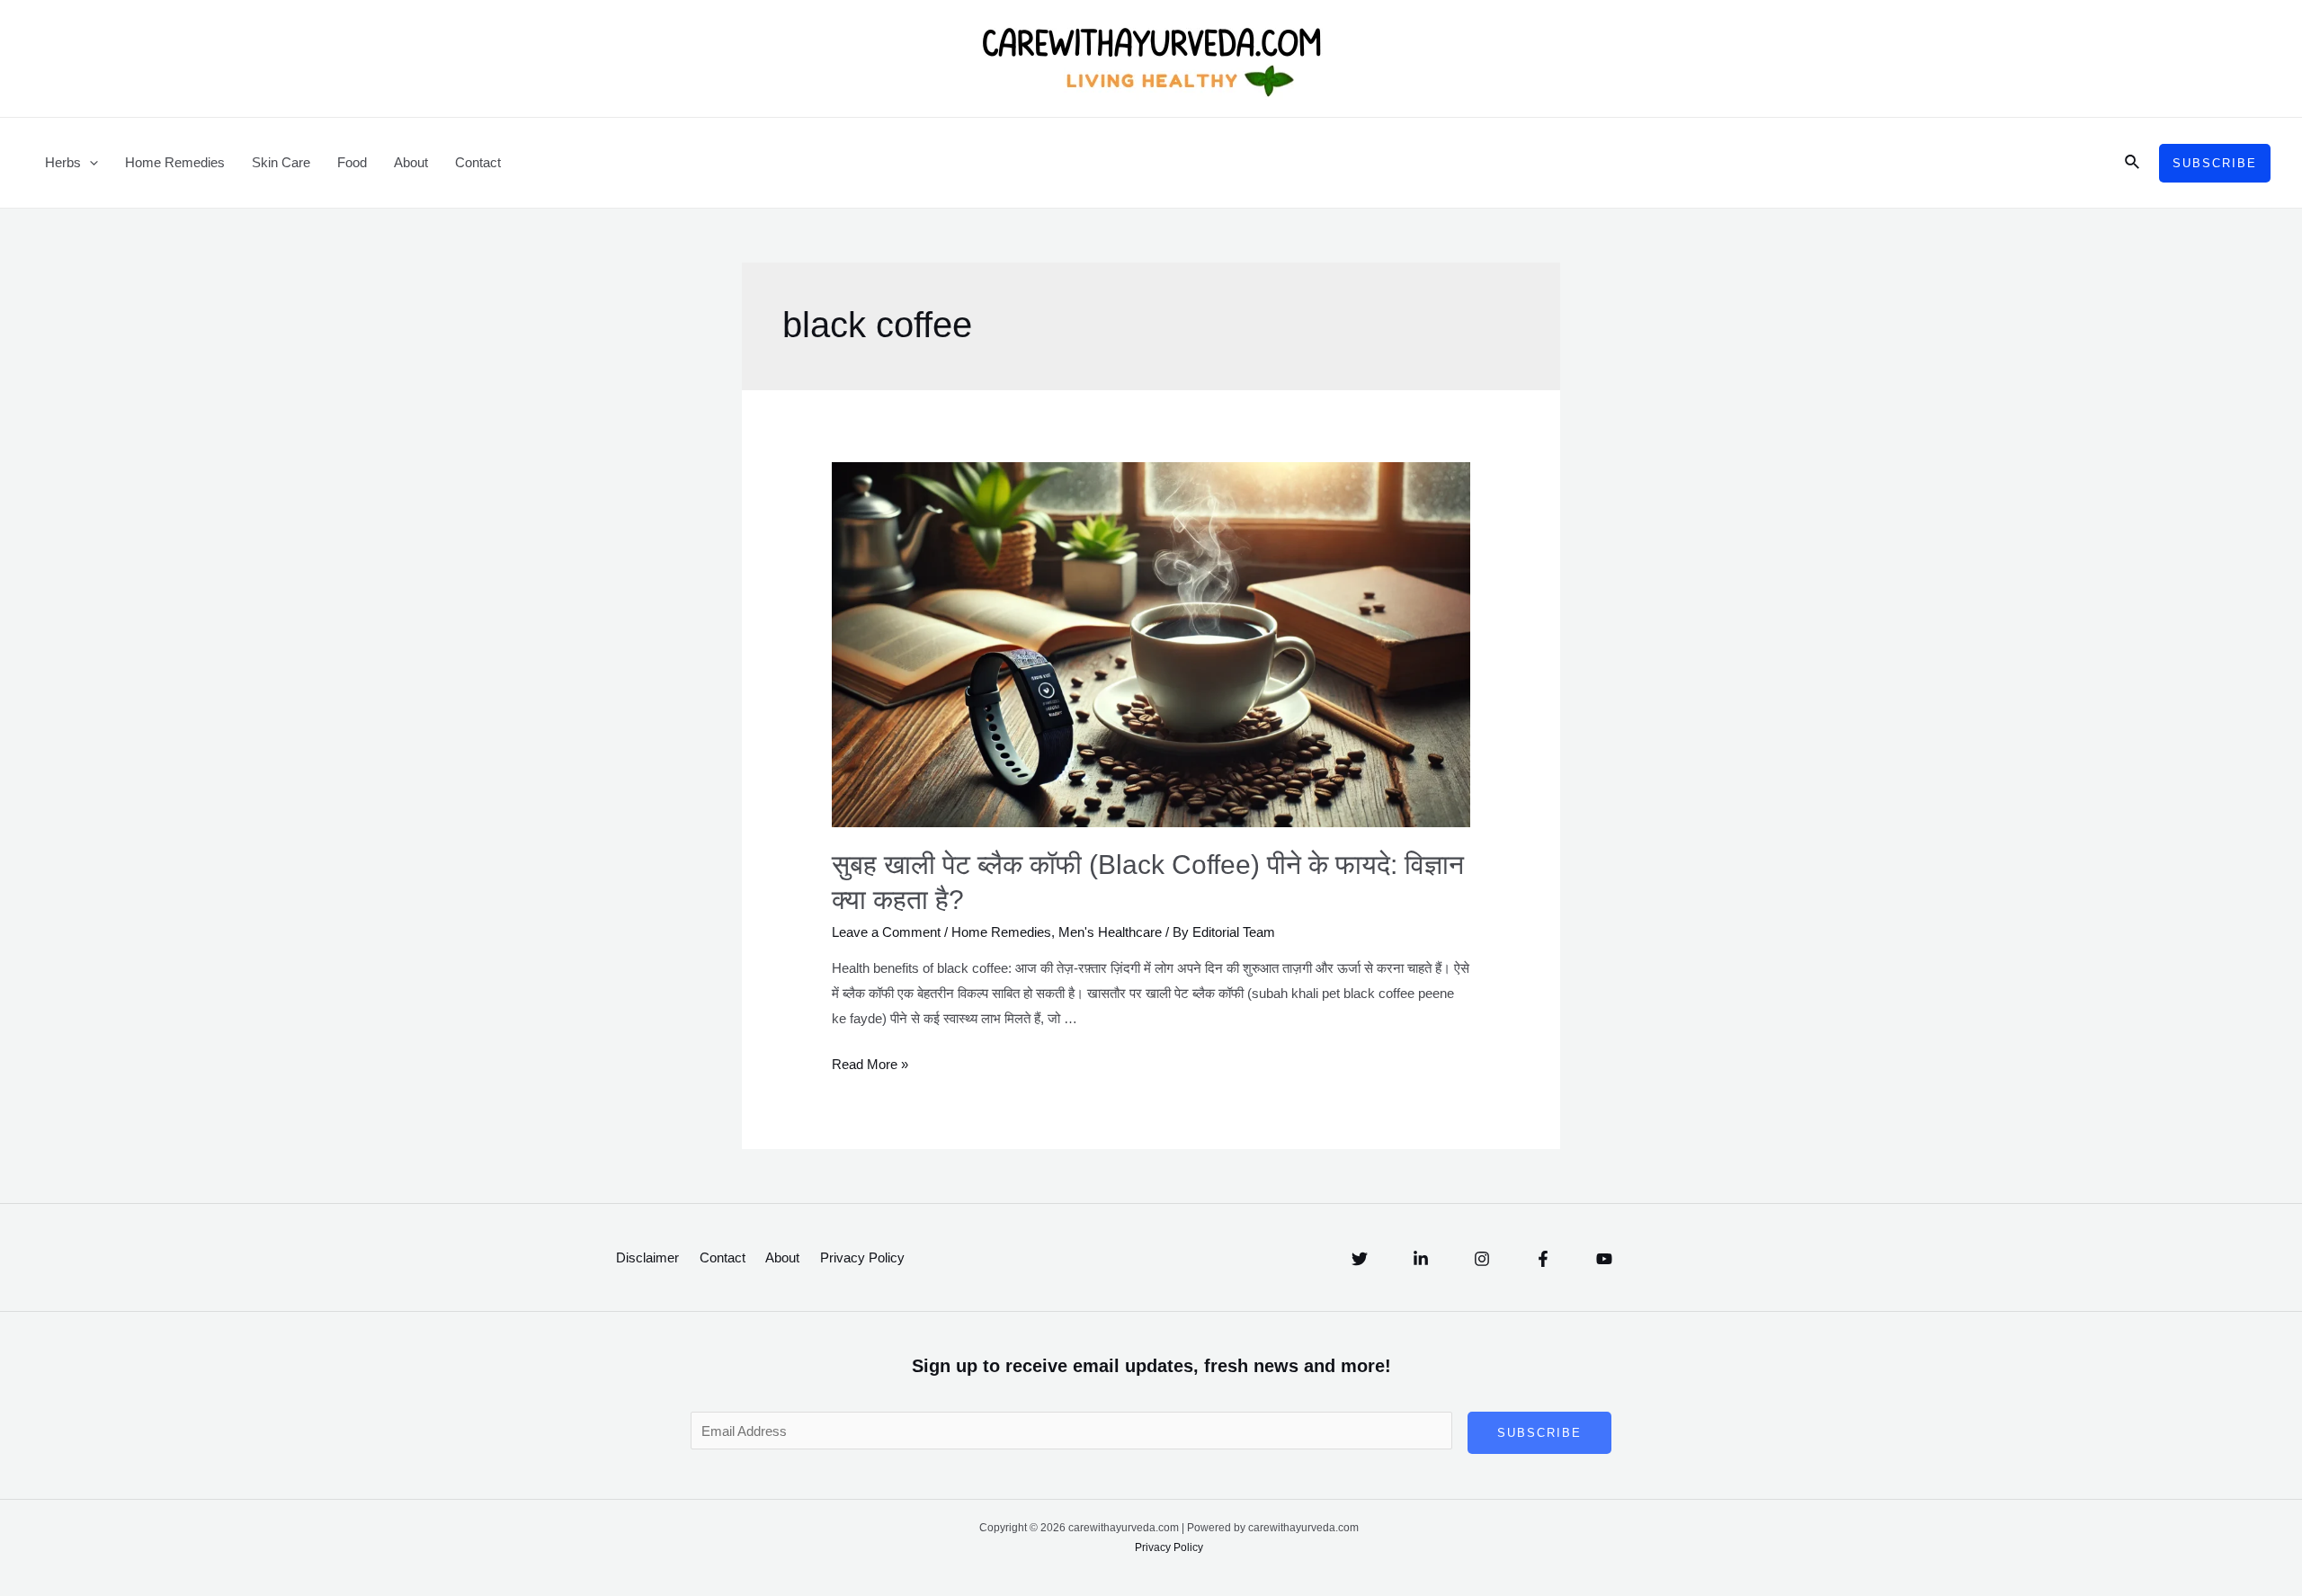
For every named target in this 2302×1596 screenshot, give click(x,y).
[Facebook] (1543, 1259)
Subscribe (1539, 1433)
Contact (478, 162)
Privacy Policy (862, 1257)
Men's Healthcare (1110, 932)
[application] (89, 163)
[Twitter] (1360, 1259)
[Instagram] (1482, 1259)
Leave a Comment (886, 932)
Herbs (63, 162)
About (411, 162)
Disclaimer (647, 1257)
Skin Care (281, 162)
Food (352, 162)
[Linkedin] (1421, 1259)
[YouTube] (1604, 1259)
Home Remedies (175, 162)
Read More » (870, 1064)
